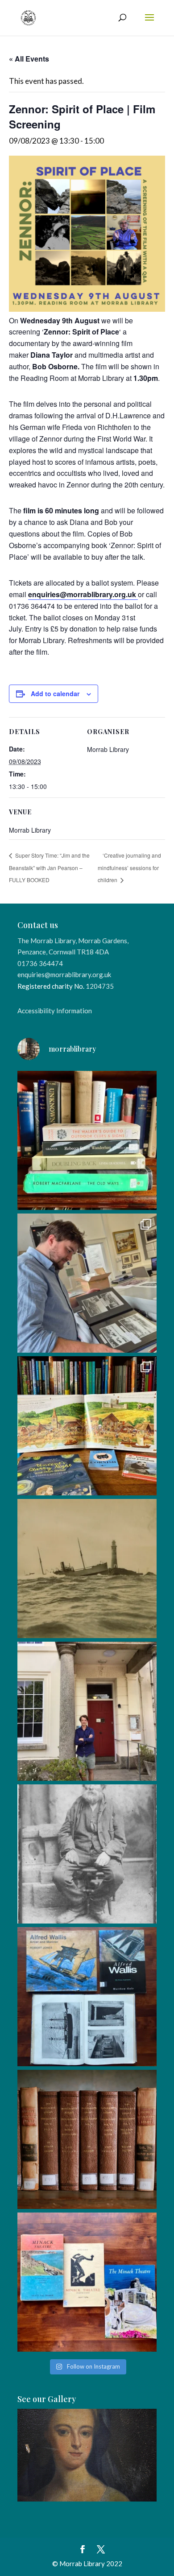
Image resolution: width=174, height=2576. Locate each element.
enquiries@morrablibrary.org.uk (64, 974)
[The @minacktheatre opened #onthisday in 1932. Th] (87, 2282)
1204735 (100, 986)
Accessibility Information (55, 1011)
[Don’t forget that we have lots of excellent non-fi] (87, 1426)
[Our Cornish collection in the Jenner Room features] (87, 1997)
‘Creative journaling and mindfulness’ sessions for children (129, 867)
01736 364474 (40, 963)
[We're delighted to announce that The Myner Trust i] (87, 2139)
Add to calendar (55, 694)
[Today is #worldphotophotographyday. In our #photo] (87, 1854)
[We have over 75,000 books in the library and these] (87, 1140)
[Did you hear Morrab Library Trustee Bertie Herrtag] (87, 1711)
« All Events (29, 59)
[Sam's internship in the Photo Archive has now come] (87, 1283)
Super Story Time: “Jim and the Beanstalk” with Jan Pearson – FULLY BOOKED (49, 867)
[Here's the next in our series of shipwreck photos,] (87, 1569)
